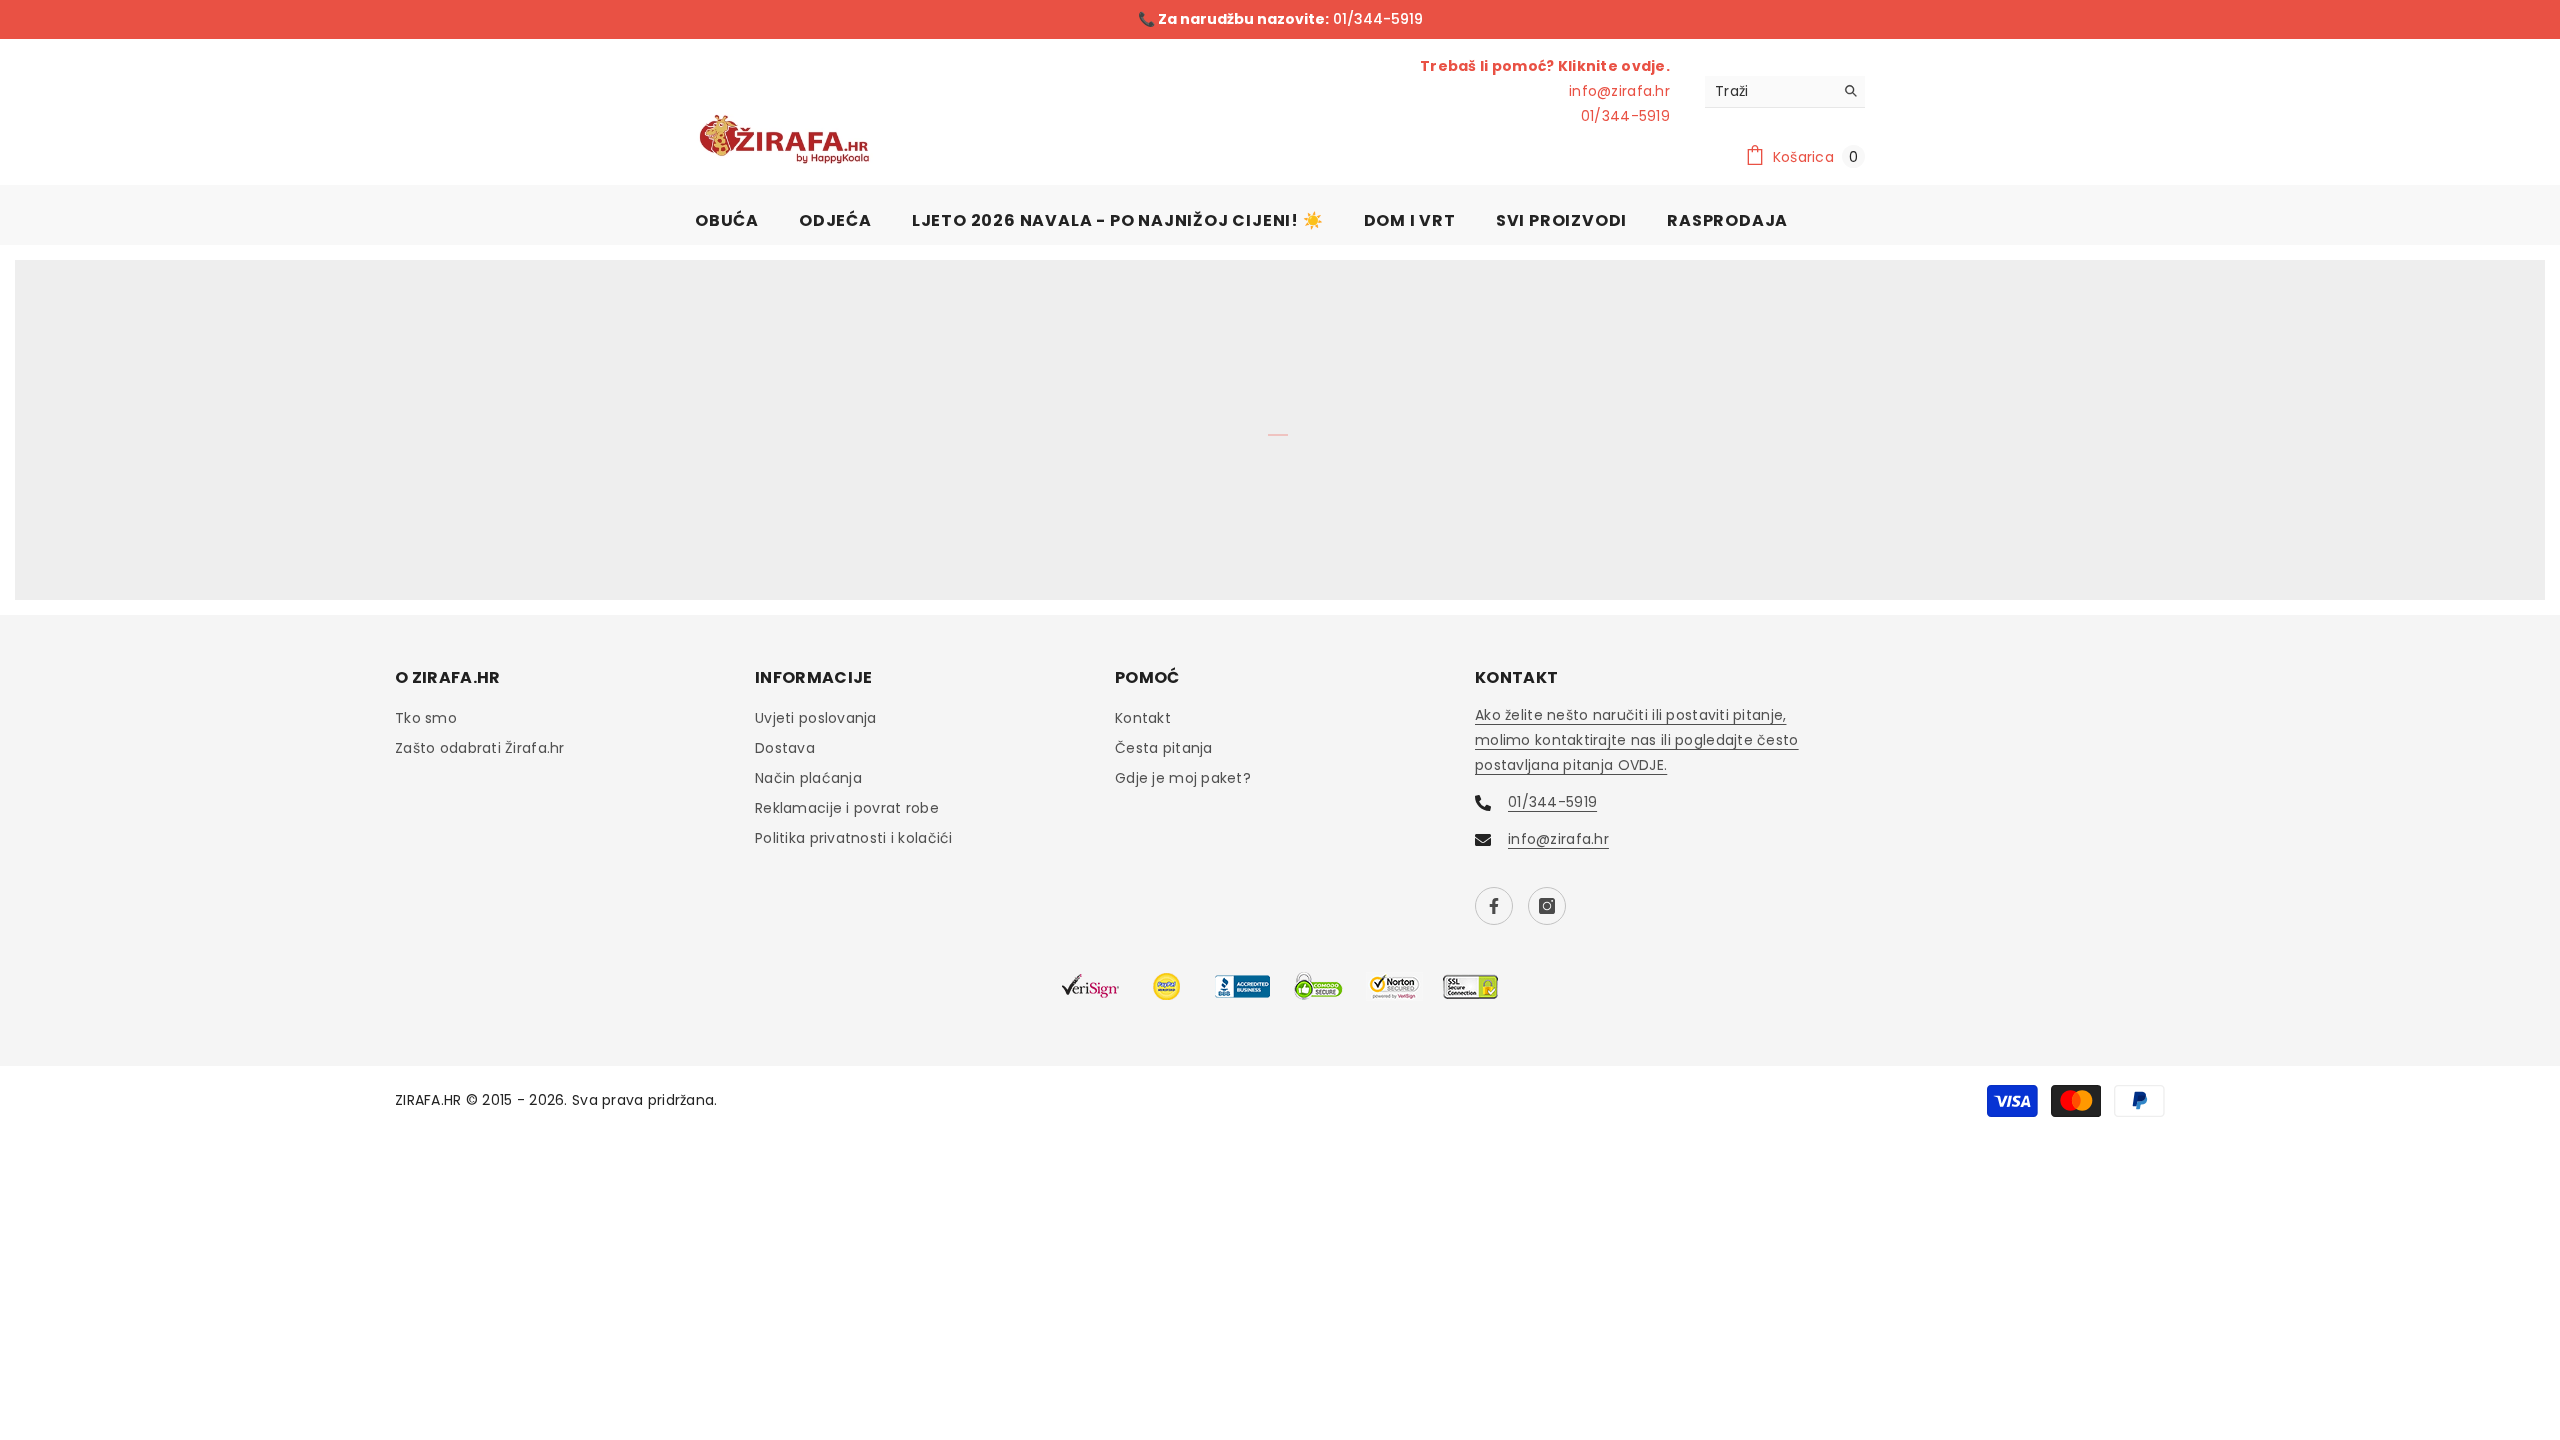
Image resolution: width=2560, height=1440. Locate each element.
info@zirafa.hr (1619, 91)
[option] (1280, 19)
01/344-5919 (1376, 19)
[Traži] (1785, 92)
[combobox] (1769, 91)
